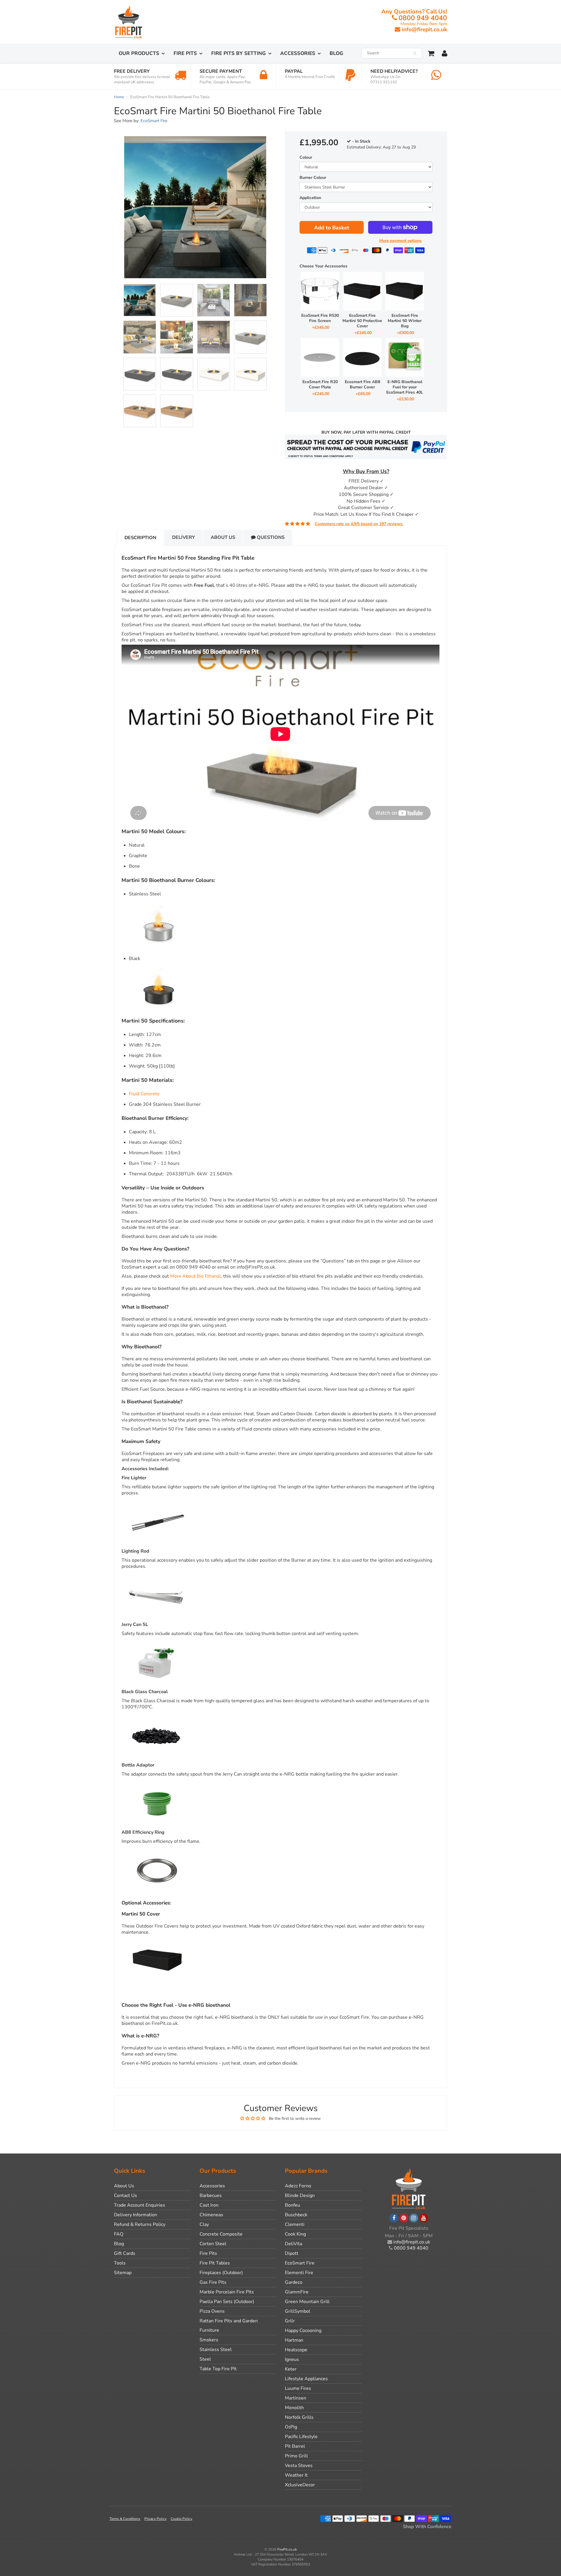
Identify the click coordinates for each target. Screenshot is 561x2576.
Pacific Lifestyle (301, 2437)
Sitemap (123, 2273)
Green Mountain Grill (307, 2302)
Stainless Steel (216, 2350)
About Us (223, 537)
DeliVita (294, 2244)
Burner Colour (313, 178)
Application (310, 198)
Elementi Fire (299, 2273)
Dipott (292, 2253)
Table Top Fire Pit (218, 2369)
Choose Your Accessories (323, 266)
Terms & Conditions (125, 2519)
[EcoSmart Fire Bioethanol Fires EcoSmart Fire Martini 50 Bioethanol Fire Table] (195, 207)
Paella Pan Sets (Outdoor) (227, 2302)
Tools (120, 2263)
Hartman (294, 2340)
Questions (270, 537)
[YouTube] (424, 2218)
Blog (336, 53)
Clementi (295, 2224)
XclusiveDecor (300, 2485)
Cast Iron (209, 2205)
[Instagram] (414, 2218)
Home (119, 97)
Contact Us (125, 2196)
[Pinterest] (404, 2218)
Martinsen (296, 2398)
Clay (204, 2224)
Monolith (294, 2408)
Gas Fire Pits (213, 2282)
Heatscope (296, 2350)
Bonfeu (292, 2205)
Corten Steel (213, 2244)
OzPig (291, 2427)
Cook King (295, 2234)
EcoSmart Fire (154, 121)
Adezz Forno (298, 2186)
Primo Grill (296, 2456)
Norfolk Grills (299, 2417)
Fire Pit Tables (215, 2263)
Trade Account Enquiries (140, 2205)
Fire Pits (185, 53)
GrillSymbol (298, 2311)
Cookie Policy (181, 2519)
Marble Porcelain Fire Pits (227, 2292)
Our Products (139, 53)
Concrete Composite (221, 2234)
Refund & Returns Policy (140, 2224)
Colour (306, 157)
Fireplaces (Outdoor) (221, 2273)
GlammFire (297, 2292)
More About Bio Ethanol (195, 1276)
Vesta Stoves (299, 2466)
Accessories (298, 53)
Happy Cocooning (303, 2331)
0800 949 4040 (423, 18)
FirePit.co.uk (287, 2549)
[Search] (415, 53)
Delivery (183, 537)
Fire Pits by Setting (239, 53)
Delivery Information (136, 2215)
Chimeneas (211, 2215)
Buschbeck (296, 2215)
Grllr (290, 2321)
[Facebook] (394, 2218)
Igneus (292, 2359)
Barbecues (211, 2196)
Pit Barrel (295, 2446)
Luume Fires (298, 2388)
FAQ (119, 2234)
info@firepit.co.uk (424, 30)
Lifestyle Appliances (306, 2379)
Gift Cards (125, 2253)
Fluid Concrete (144, 1094)
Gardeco (294, 2282)
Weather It (296, 2475)
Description (140, 538)
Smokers (209, 2340)
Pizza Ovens (212, 2311)
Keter (291, 2369)
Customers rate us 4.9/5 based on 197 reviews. (359, 524)
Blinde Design (300, 2196)
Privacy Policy (155, 2519)
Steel (205, 2359)
